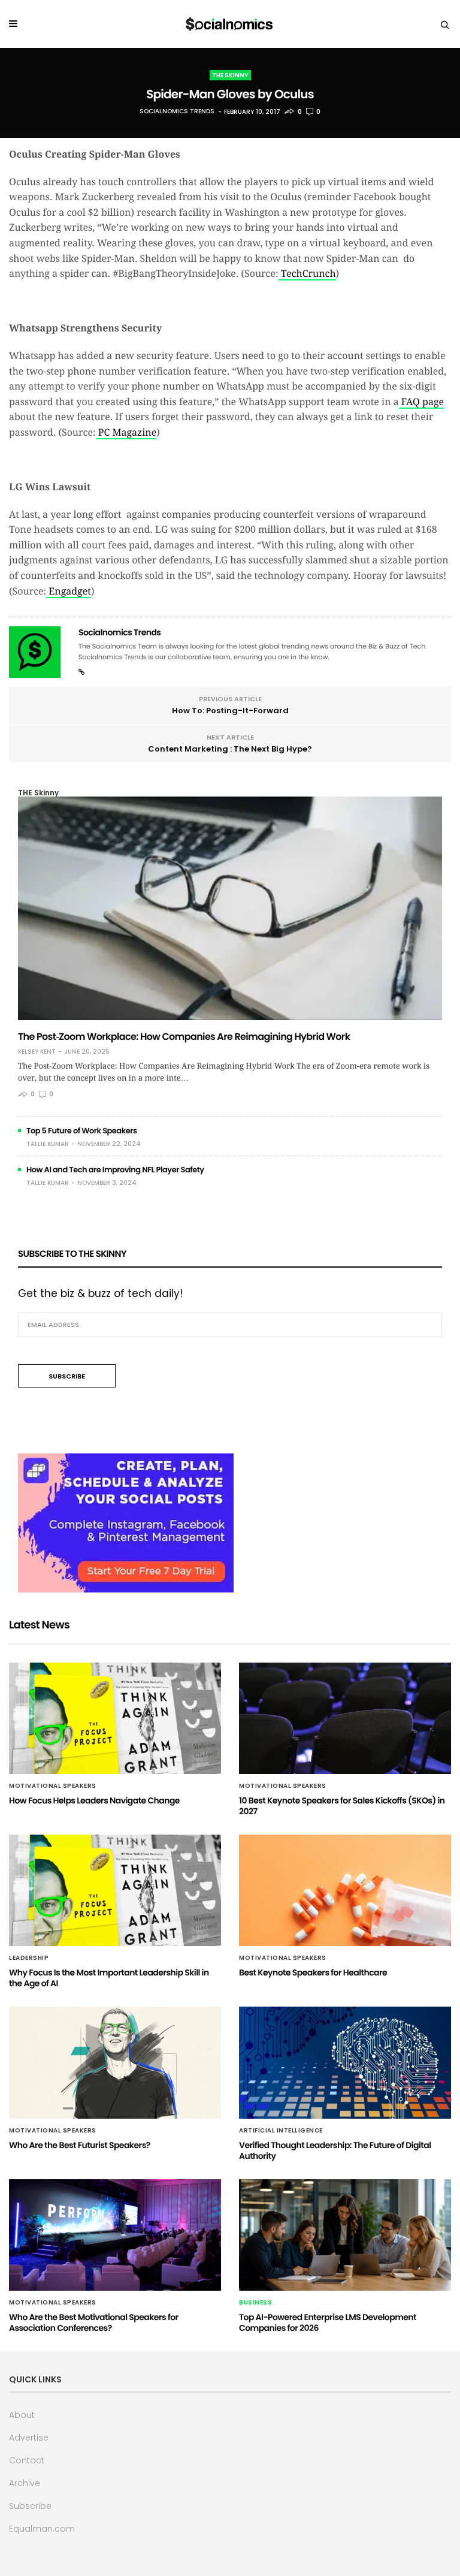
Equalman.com (42, 2529)
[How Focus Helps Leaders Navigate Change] (115, 1718)
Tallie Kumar (48, 1144)
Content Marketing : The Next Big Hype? (230, 749)
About (22, 2415)
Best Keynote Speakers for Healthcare (313, 1972)
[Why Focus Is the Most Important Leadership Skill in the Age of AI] (115, 1890)
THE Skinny (230, 75)
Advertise (29, 2438)
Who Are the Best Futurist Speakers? (80, 2145)
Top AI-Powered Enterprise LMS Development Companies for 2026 (328, 2322)
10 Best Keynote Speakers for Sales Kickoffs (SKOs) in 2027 (342, 1806)
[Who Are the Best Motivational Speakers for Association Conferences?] (115, 2235)
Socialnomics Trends (177, 112)
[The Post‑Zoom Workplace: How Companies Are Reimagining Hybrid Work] (230, 908)
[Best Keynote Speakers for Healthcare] (345, 1890)
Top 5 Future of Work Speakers (82, 1131)
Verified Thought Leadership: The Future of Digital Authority (335, 2150)
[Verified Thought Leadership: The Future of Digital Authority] (345, 2062)
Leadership (29, 1958)
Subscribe (30, 2506)
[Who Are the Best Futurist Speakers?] (115, 2062)
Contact (27, 2460)
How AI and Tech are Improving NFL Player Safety (115, 1170)
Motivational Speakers (53, 1786)
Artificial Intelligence (281, 2131)
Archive (25, 2483)
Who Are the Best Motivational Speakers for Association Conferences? (94, 2322)
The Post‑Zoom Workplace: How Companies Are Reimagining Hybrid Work (184, 1037)
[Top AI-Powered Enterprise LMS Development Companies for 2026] (345, 2235)
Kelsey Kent (37, 1052)
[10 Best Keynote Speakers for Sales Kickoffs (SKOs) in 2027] (345, 1718)
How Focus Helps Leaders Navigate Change (94, 1800)
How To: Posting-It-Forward (230, 711)
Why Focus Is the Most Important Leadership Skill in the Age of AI (109, 1978)
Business (255, 2303)
